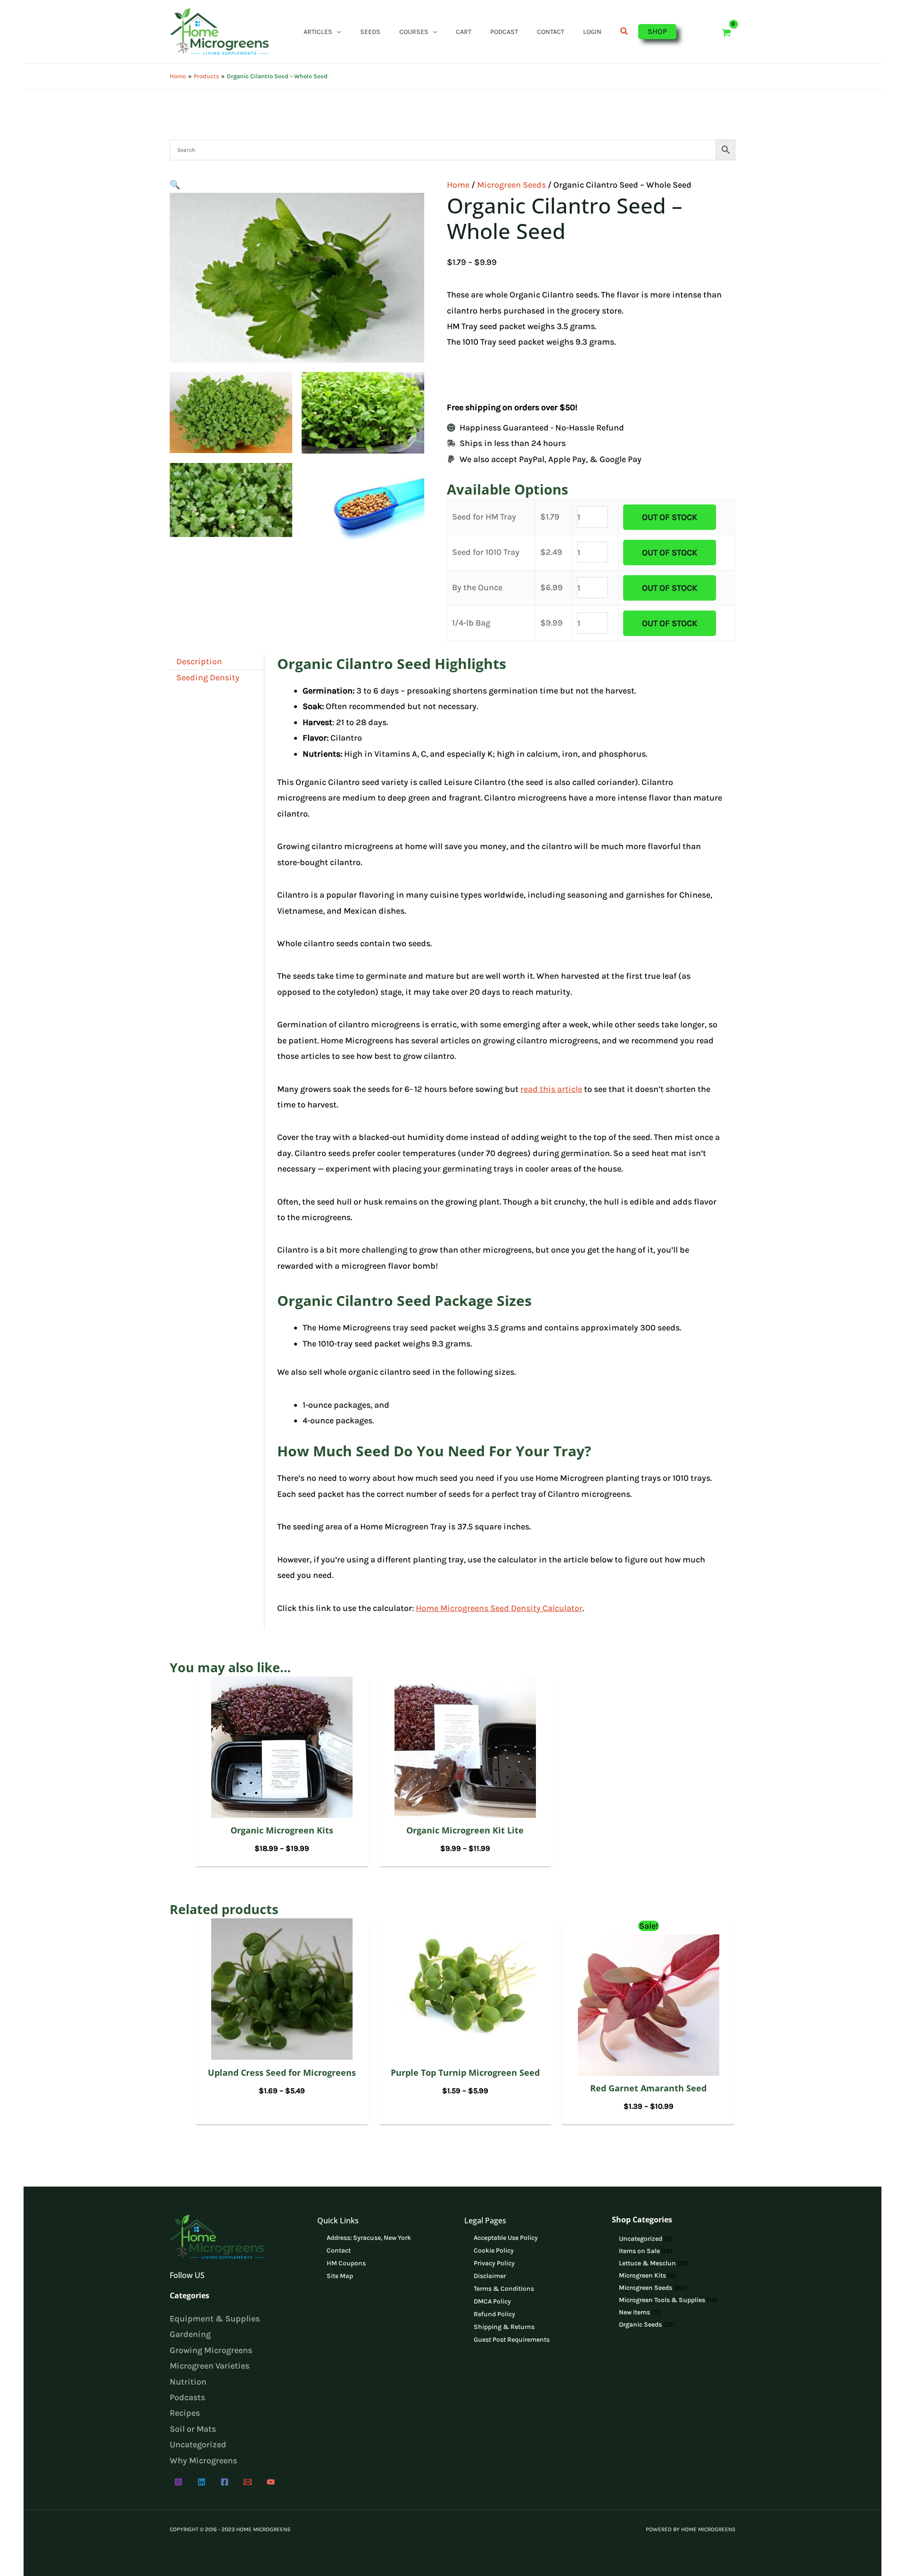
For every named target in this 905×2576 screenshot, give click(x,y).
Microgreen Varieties (210, 2366)
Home (458, 185)
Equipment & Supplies (215, 2319)
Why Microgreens (203, 2460)
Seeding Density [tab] (208, 677)
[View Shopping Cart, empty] (726, 31)
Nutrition (188, 2382)
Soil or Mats (193, 2429)
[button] (337, 32)
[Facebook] (225, 2482)
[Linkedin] (202, 2482)
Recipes (185, 2413)
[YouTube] (271, 2482)
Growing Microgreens (211, 2350)
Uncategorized (198, 2444)
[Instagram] (178, 2482)
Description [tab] (199, 661)
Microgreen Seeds (511, 185)
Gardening (190, 2334)
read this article (551, 1089)
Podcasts (187, 2397)
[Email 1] (248, 2482)
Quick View (282, 1808)
